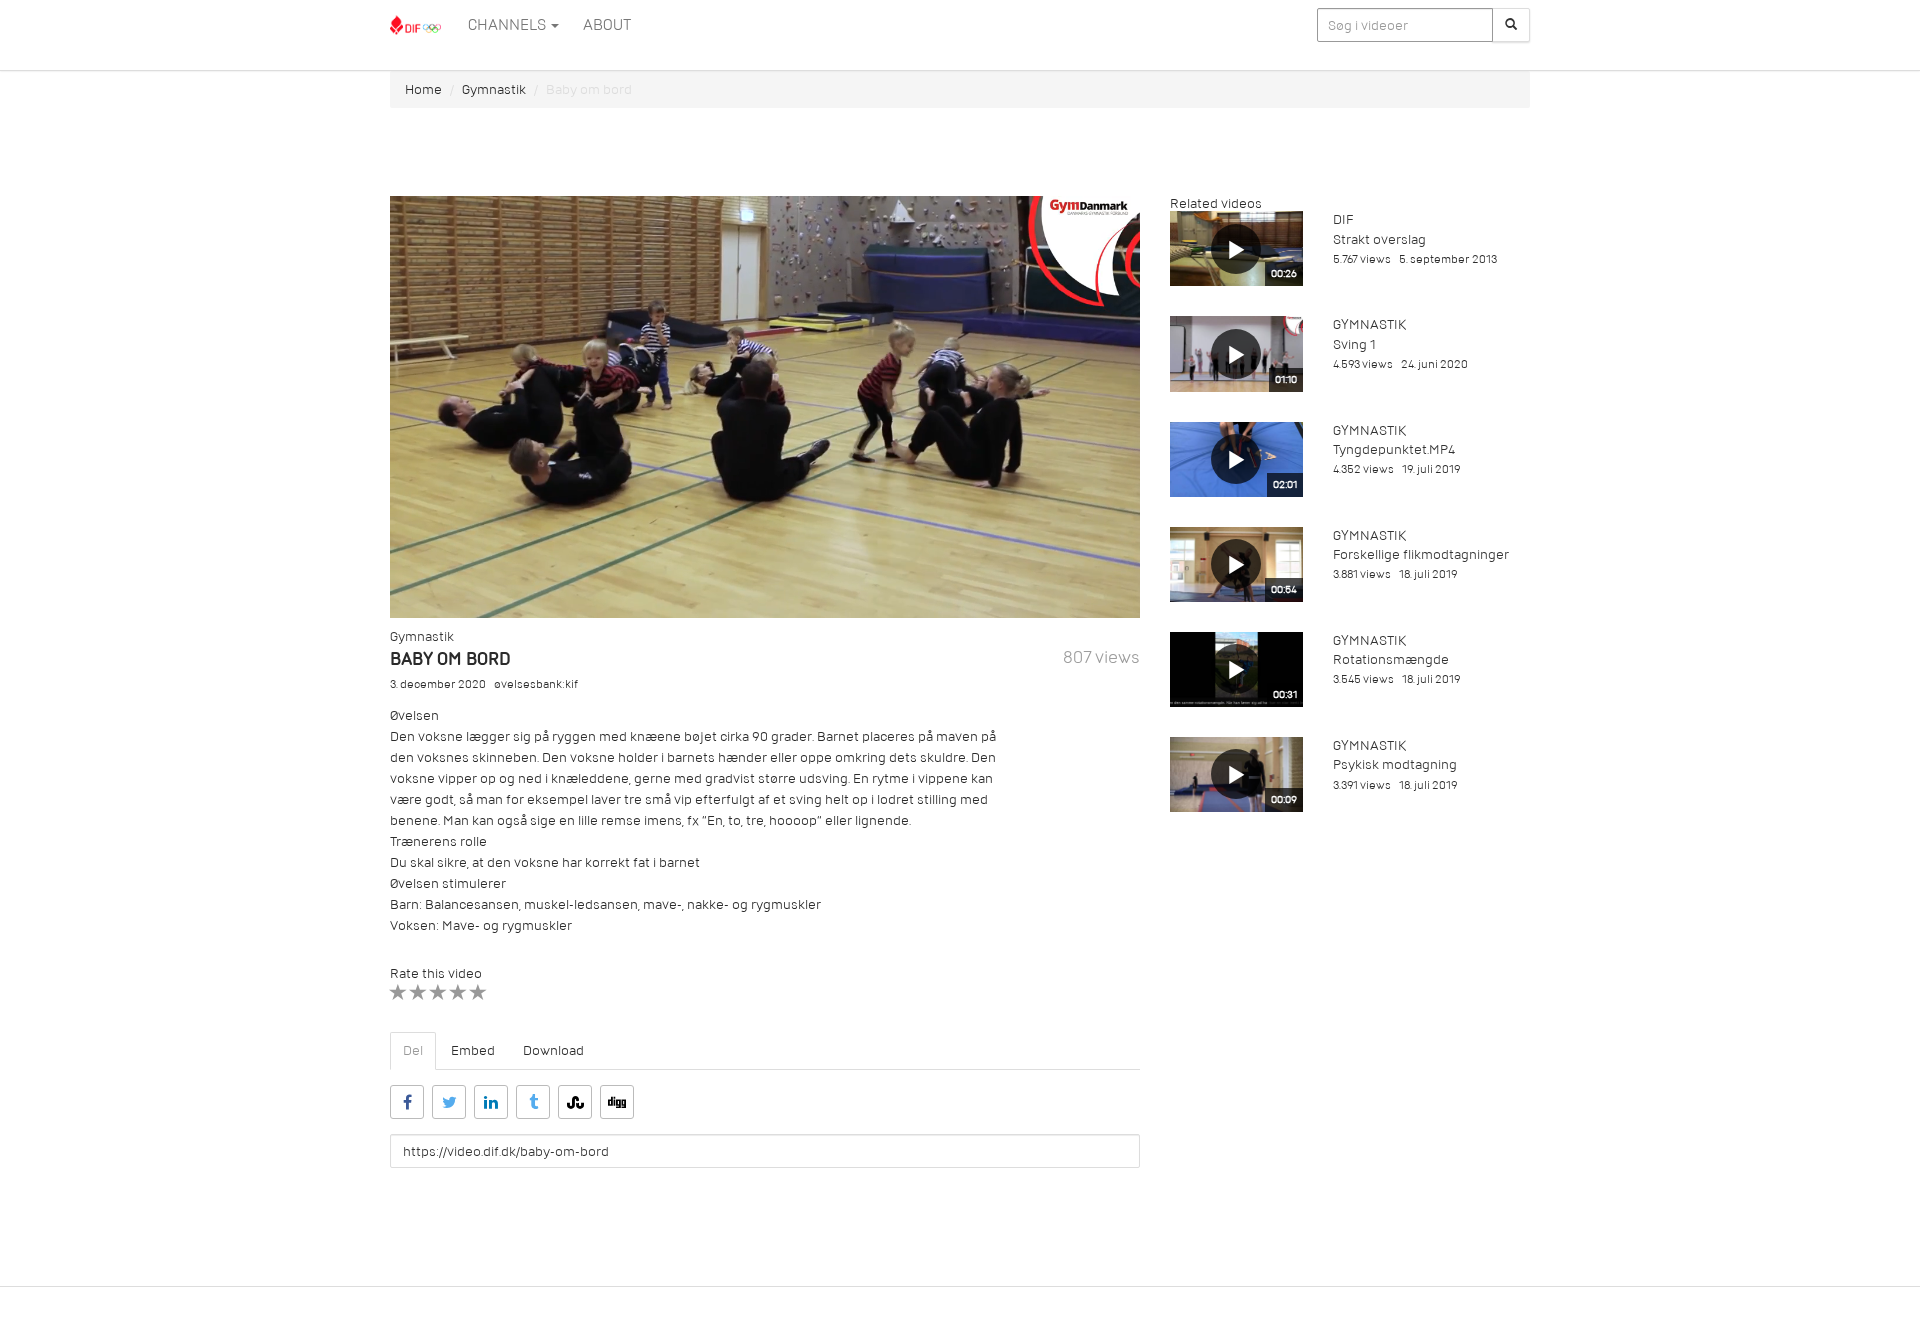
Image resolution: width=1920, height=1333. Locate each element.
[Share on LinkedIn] (491, 1102)
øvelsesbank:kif (536, 684)
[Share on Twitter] (449, 1102)
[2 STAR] (418, 992)
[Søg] (1511, 25)
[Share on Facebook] (407, 1102)
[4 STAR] (458, 992)
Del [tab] (413, 1050)
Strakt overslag (1379, 239)
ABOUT (607, 25)
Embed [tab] (473, 1050)
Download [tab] (553, 1050)
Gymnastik (494, 89)
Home (423, 89)
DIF (1343, 219)
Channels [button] (508, 25)
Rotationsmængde (1391, 659)
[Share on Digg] (617, 1102)
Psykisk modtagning (1395, 764)
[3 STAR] (438, 992)
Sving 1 (1354, 344)
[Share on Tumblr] (533, 1102)
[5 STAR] (478, 992)
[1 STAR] (398, 992)
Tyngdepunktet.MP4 (1394, 449)
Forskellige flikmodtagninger (1421, 554)
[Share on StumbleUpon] (575, 1102)
